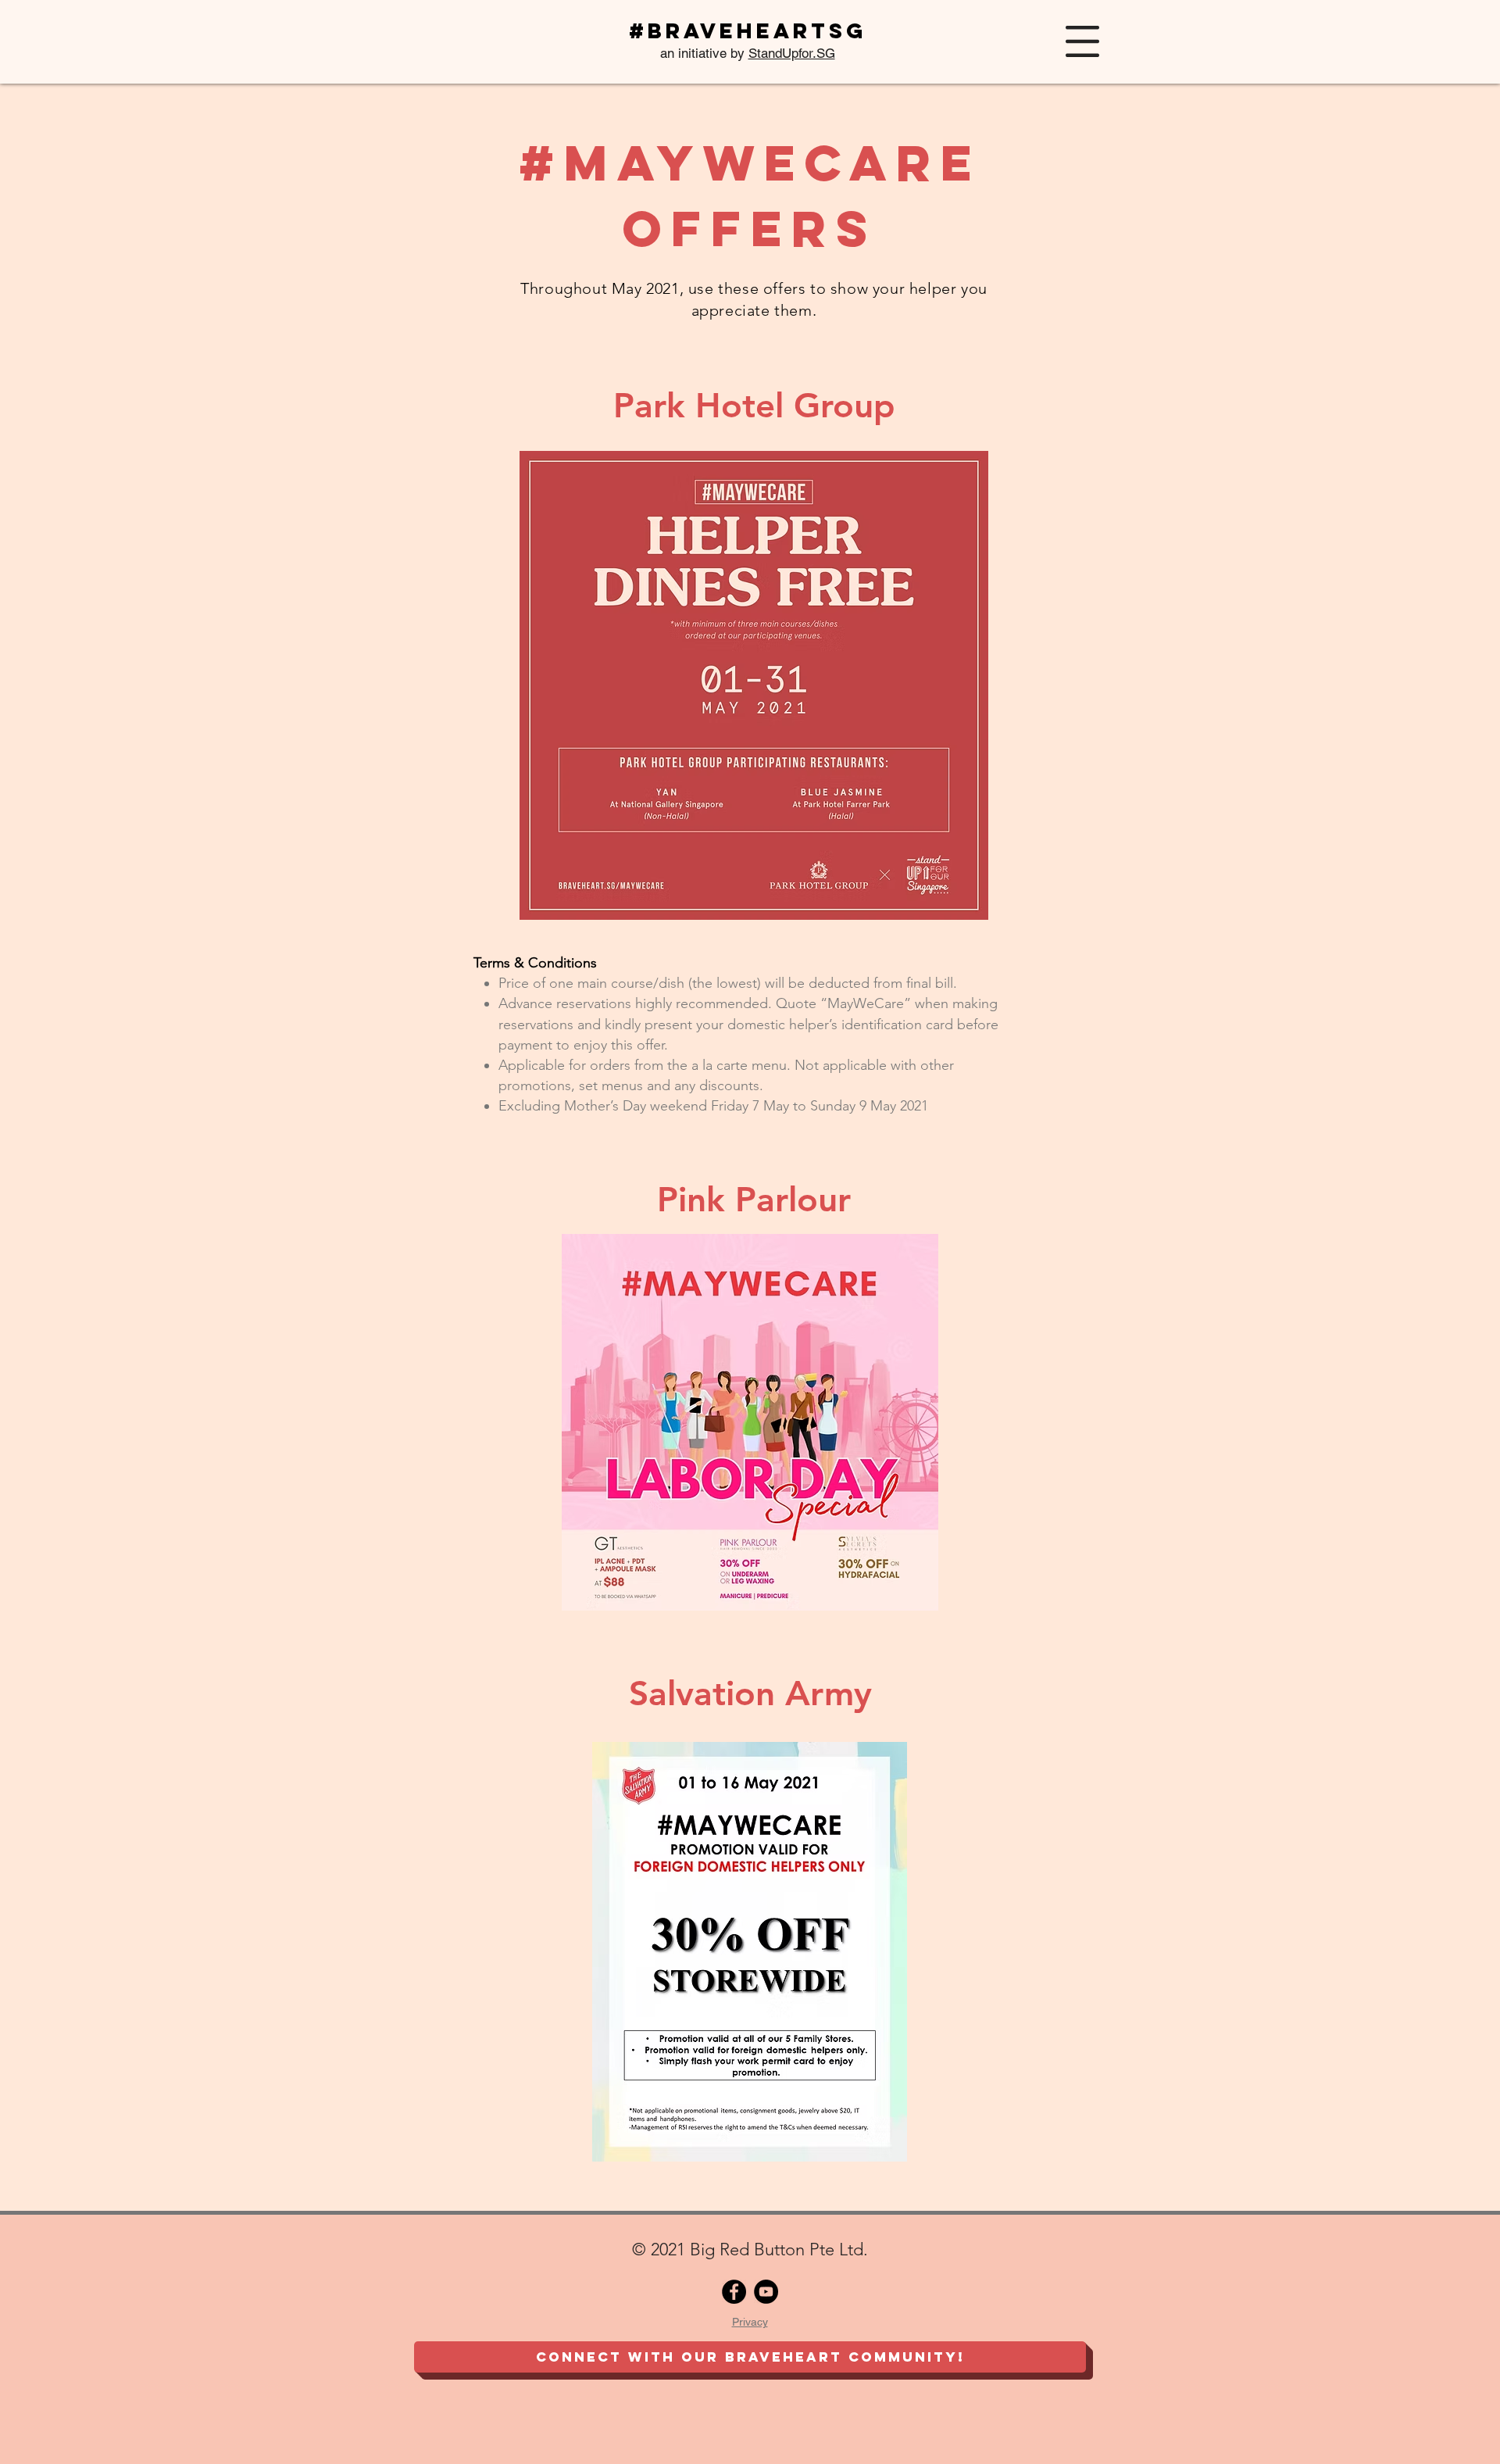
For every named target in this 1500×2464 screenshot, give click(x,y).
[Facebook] (734, 2292)
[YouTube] (766, 2292)
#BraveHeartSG (748, 30)
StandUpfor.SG (792, 53)
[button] (1082, 41)
